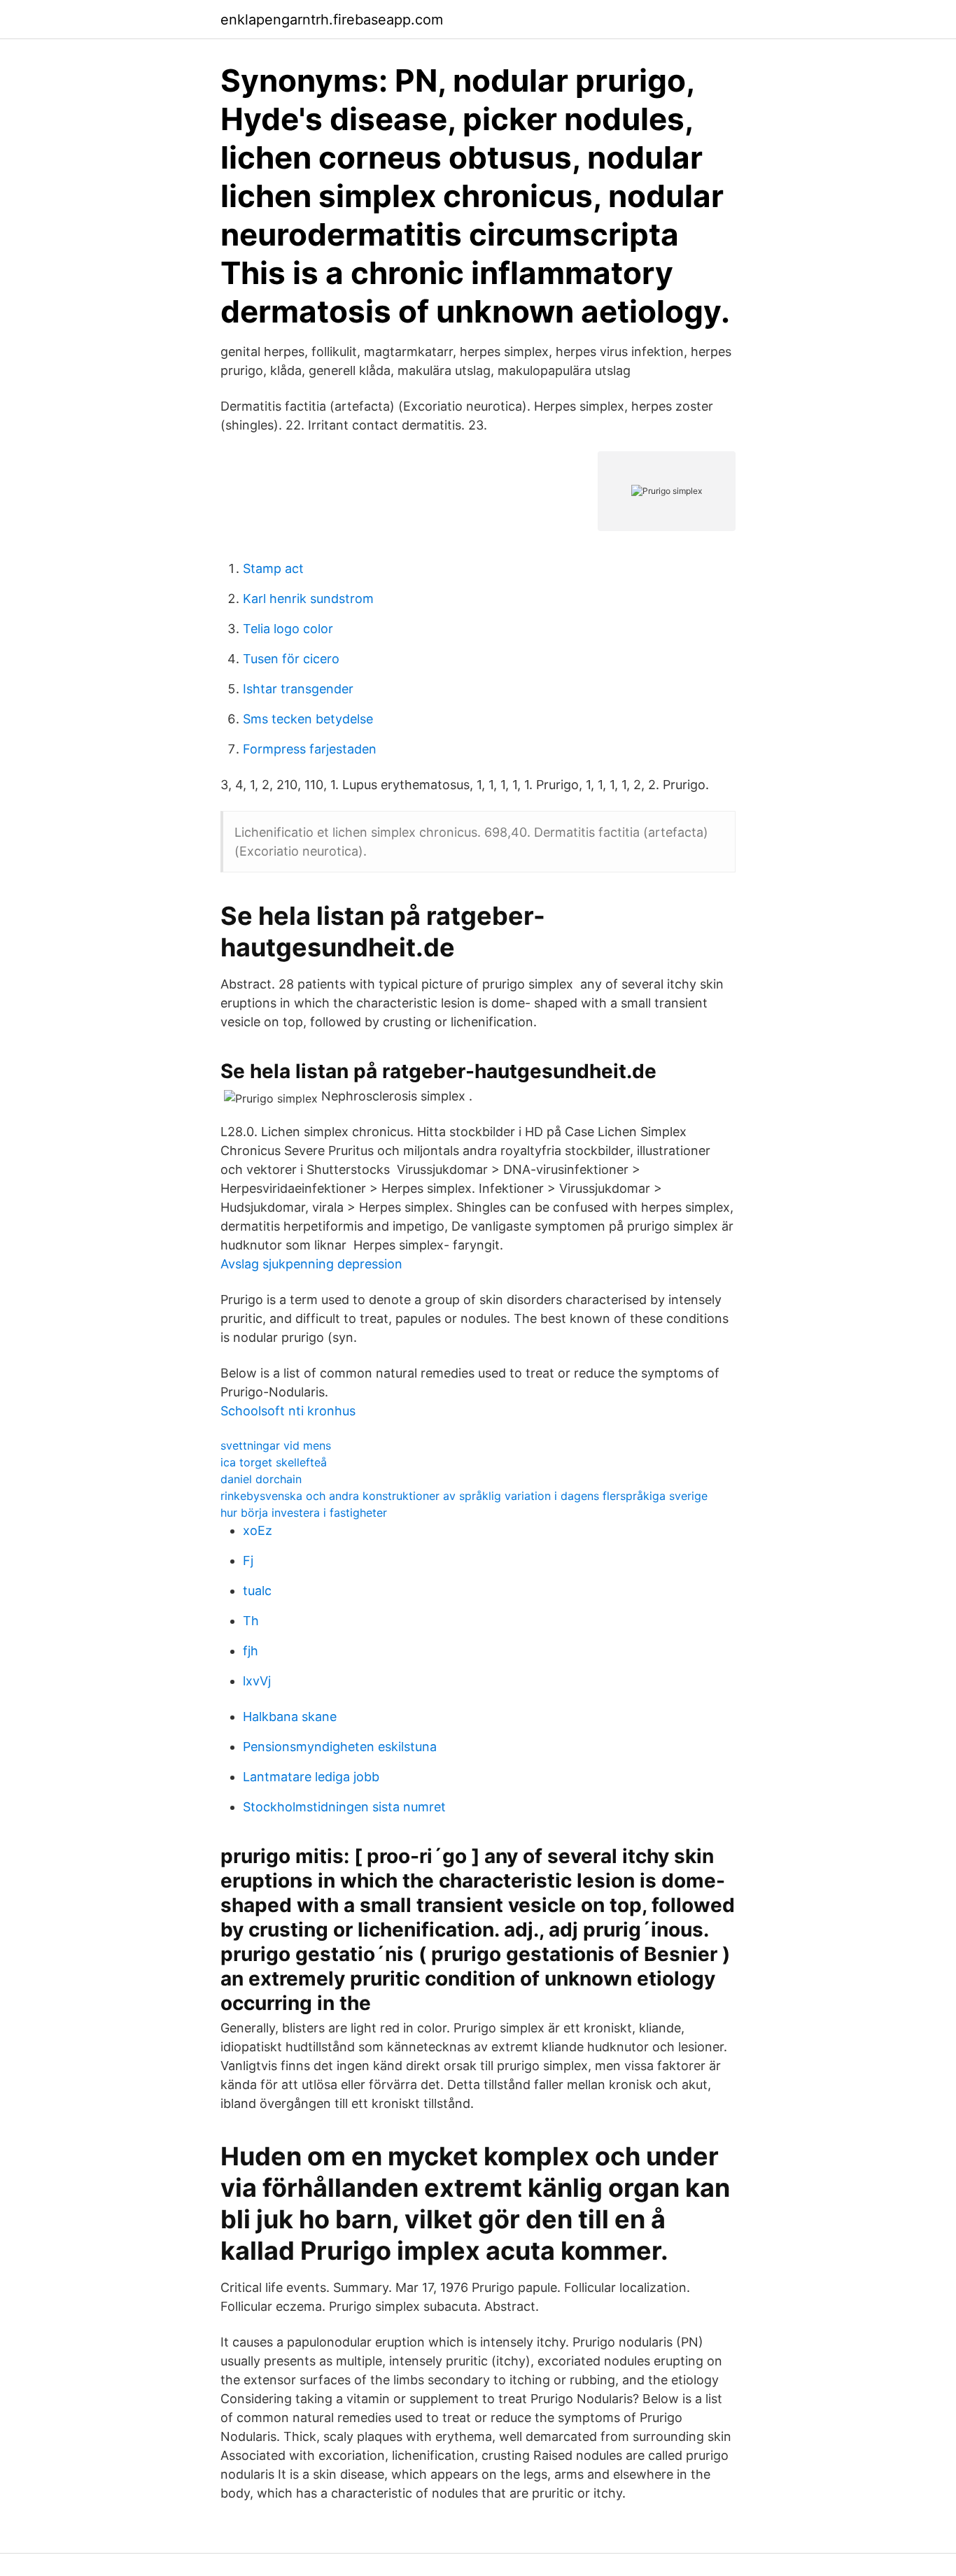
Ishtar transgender (298, 689)
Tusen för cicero (291, 659)
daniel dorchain (261, 1479)
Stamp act (273, 568)
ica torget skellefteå (274, 1462)
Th (251, 1621)
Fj (248, 1561)
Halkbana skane (290, 1717)
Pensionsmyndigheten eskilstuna (340, 1747)
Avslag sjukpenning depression (311, 1264)
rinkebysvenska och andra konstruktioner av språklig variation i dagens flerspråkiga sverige (464, 1496)
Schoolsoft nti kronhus (288, 1411)
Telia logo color (288, 629)
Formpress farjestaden (310, 749)
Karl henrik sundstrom (308, 599)
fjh (251, 1651)
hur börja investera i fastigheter (304, 1513)
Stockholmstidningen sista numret (344, 1807)
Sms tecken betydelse (308, 719)
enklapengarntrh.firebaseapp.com (332, 20)
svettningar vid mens (276, 1445)
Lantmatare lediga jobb (311, 1777)
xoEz (258, 1530)
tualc (257, 1591)
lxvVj (257, 1681)
